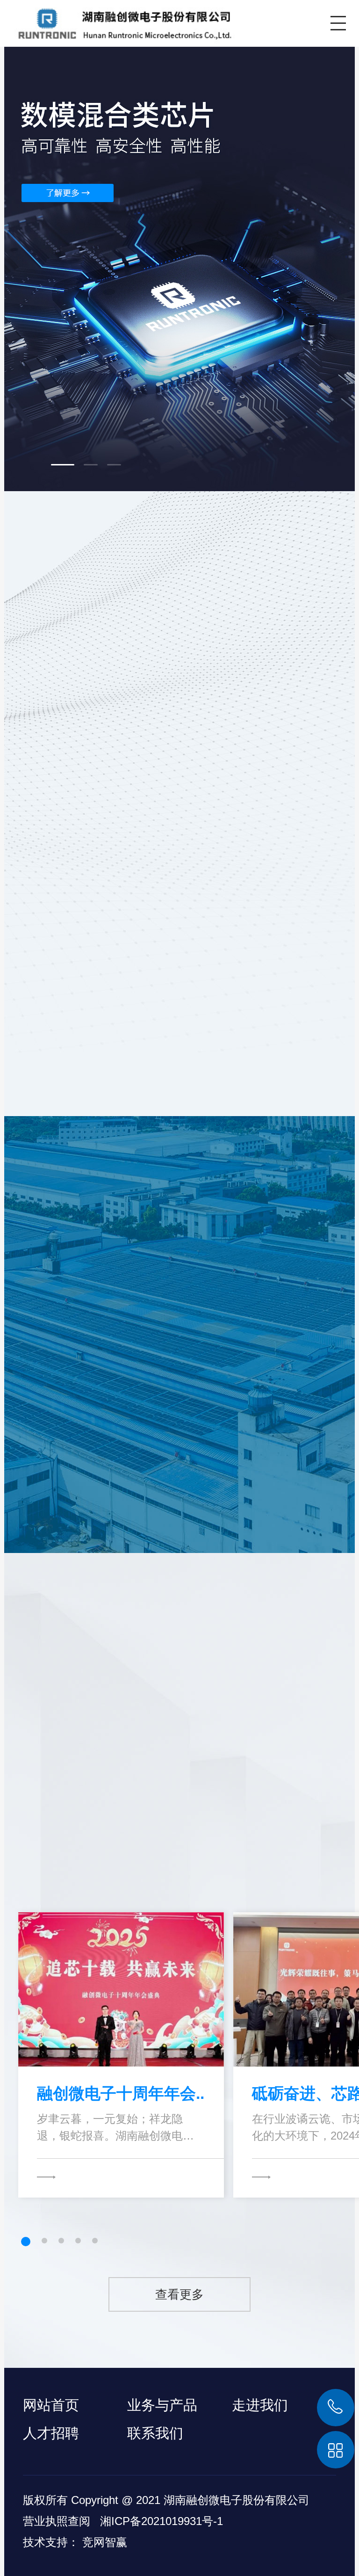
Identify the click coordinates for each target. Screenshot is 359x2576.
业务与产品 (162, 2405)
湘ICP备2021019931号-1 (162, 2521)
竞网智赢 (105, 2542)
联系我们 (155, 2433)
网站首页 (51, 2405)
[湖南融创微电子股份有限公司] (118, 22)
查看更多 (179, 2294)
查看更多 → (226, 1057)
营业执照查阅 (57, 2521)
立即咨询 (213, 1384)
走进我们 (260, 2405)
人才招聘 (51, 2433)
